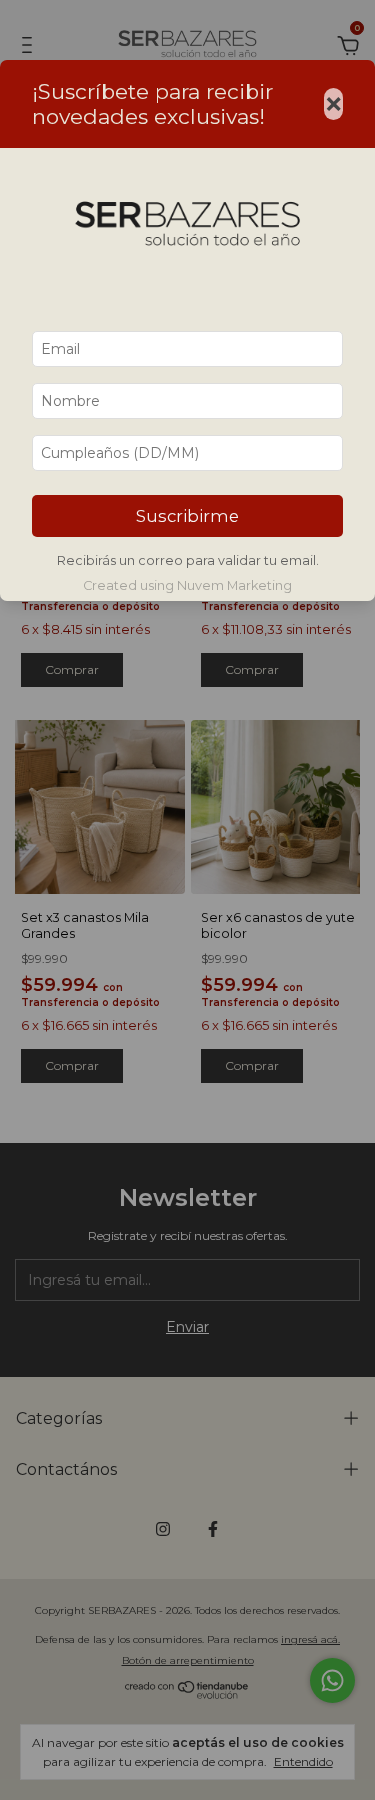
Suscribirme (187, 516)
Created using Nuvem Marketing (187, 585)
